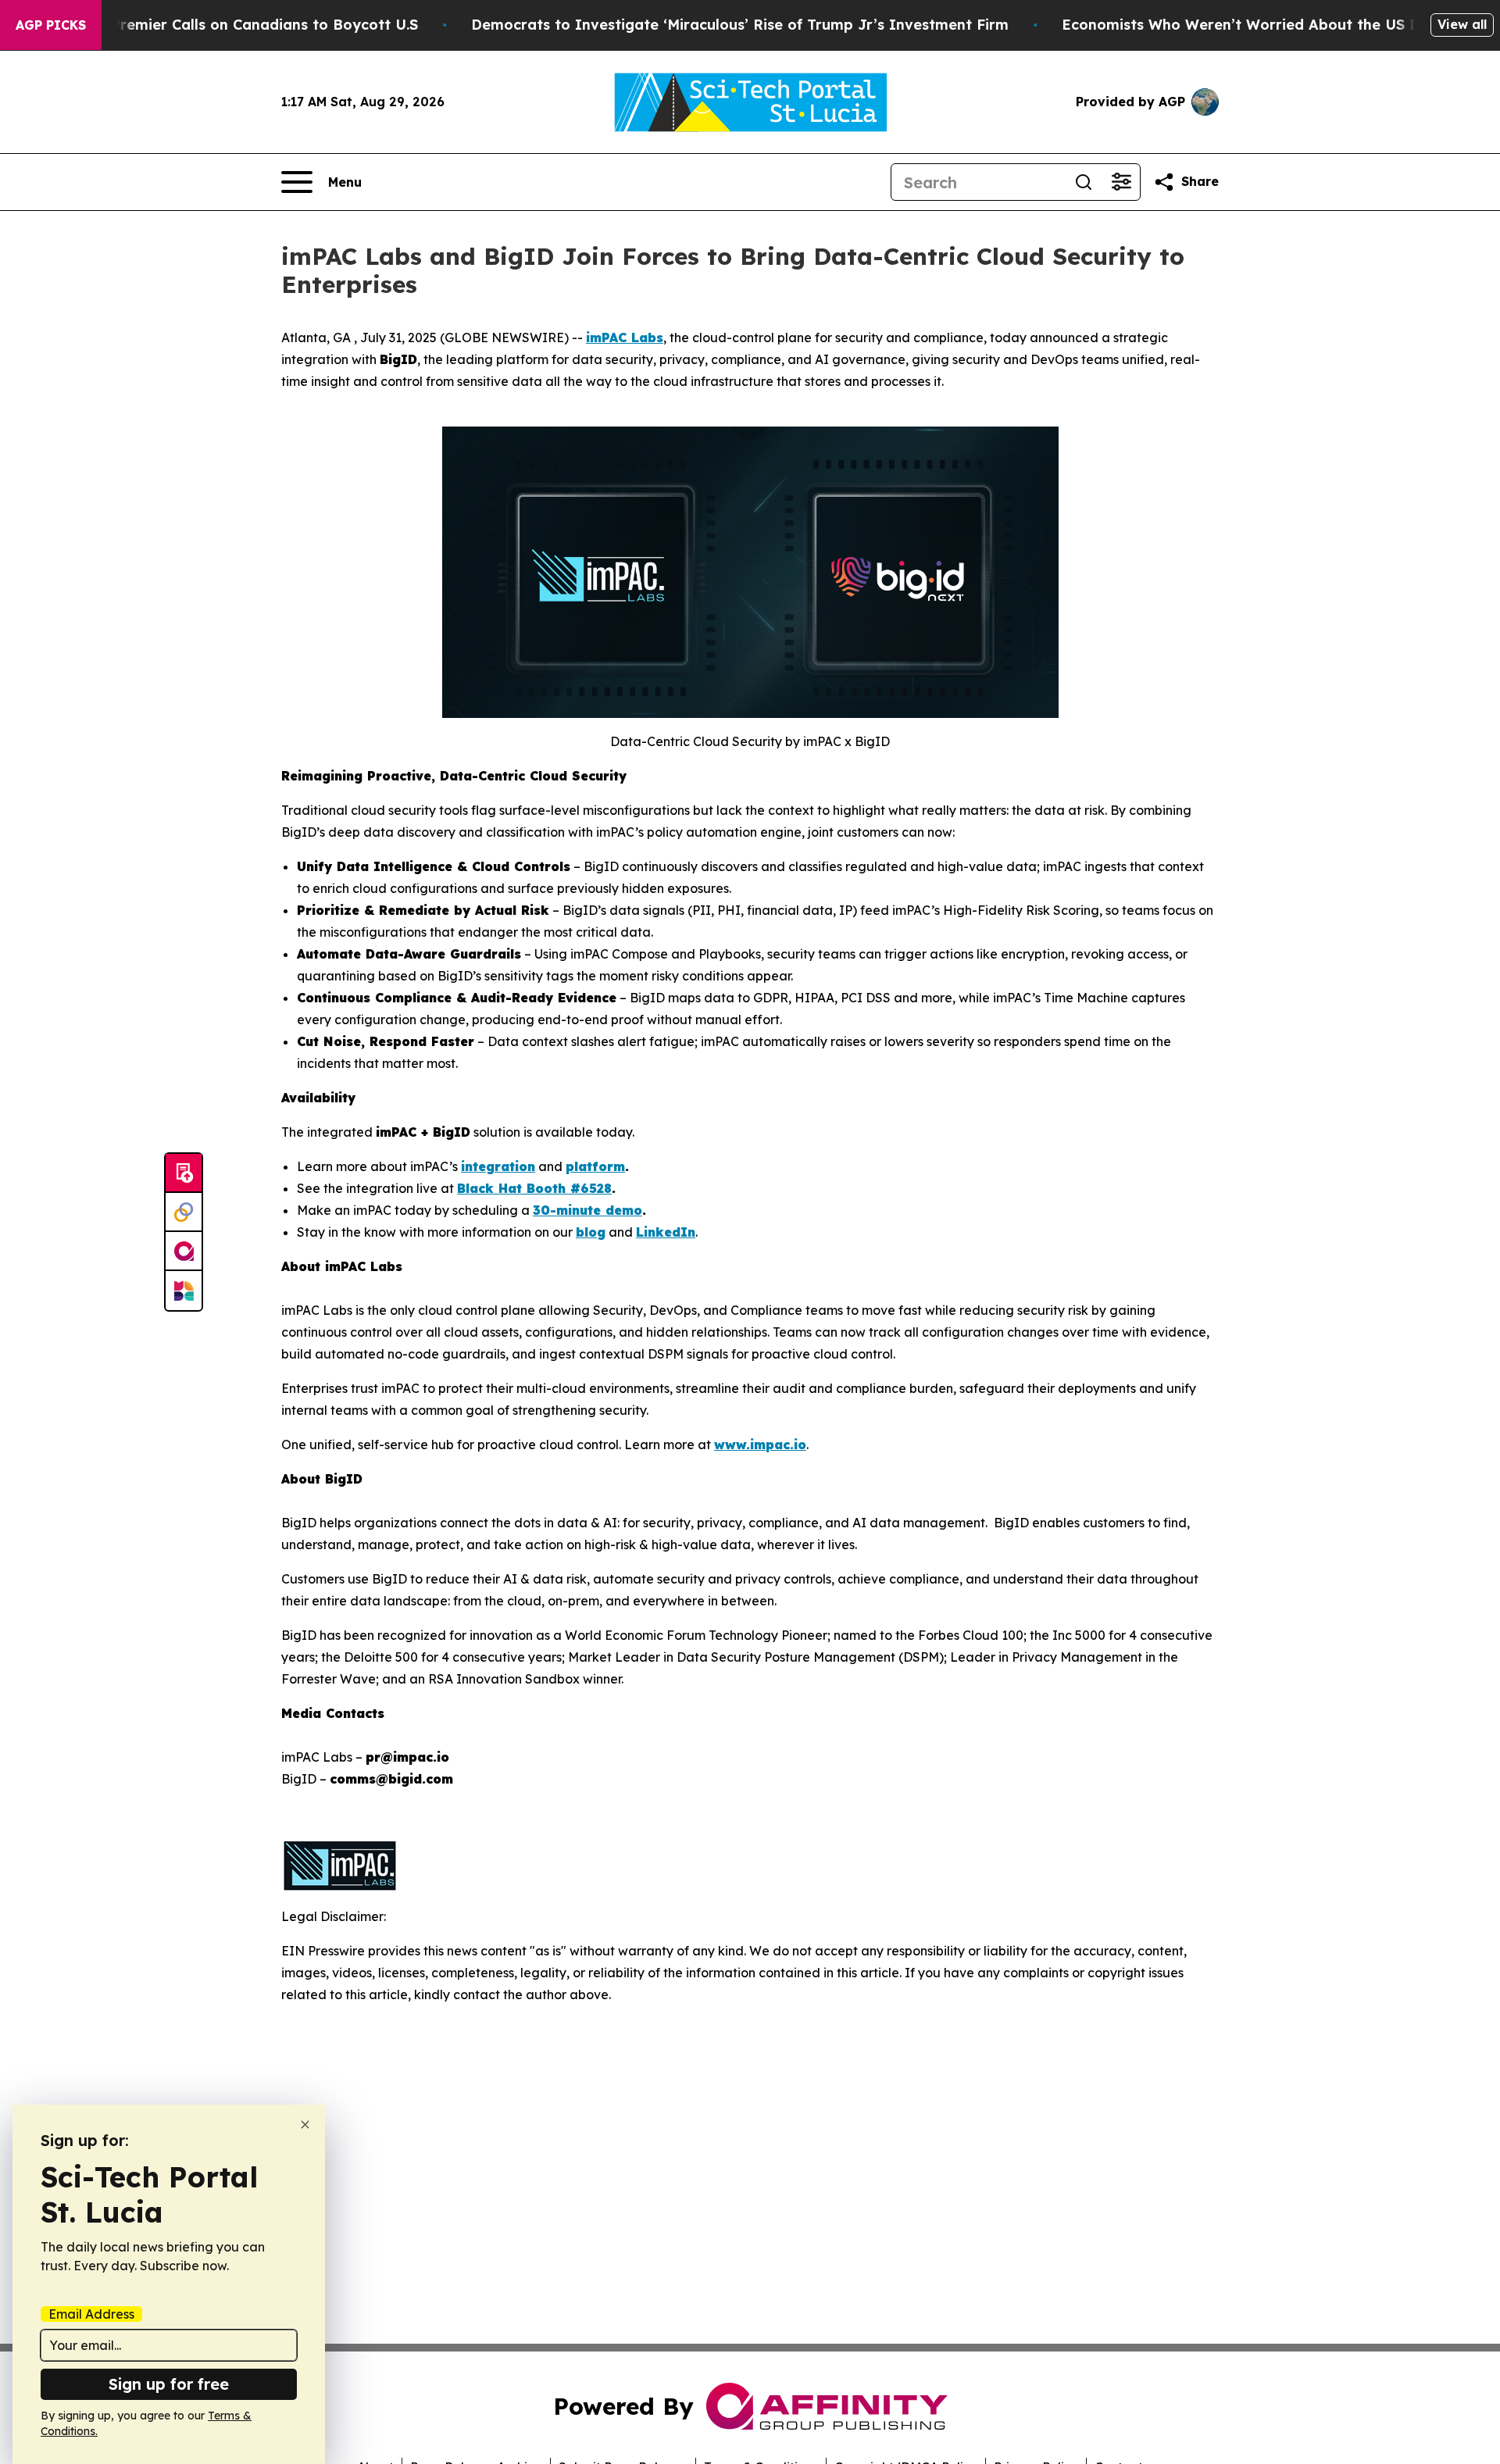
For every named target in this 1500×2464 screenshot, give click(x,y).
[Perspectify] (184, 1212)
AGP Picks (51, 25)
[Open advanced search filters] (1121, 182)
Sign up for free (169, 2384)
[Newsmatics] (184, 1291)
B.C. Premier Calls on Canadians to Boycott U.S (249, 25)
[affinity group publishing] (184, 1252)
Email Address (91, 2314)
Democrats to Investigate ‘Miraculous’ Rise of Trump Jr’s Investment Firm (740, 25)
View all (1462, 24)
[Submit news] (184, 1173)
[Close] (305, 2125)
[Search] (1084, 182)
